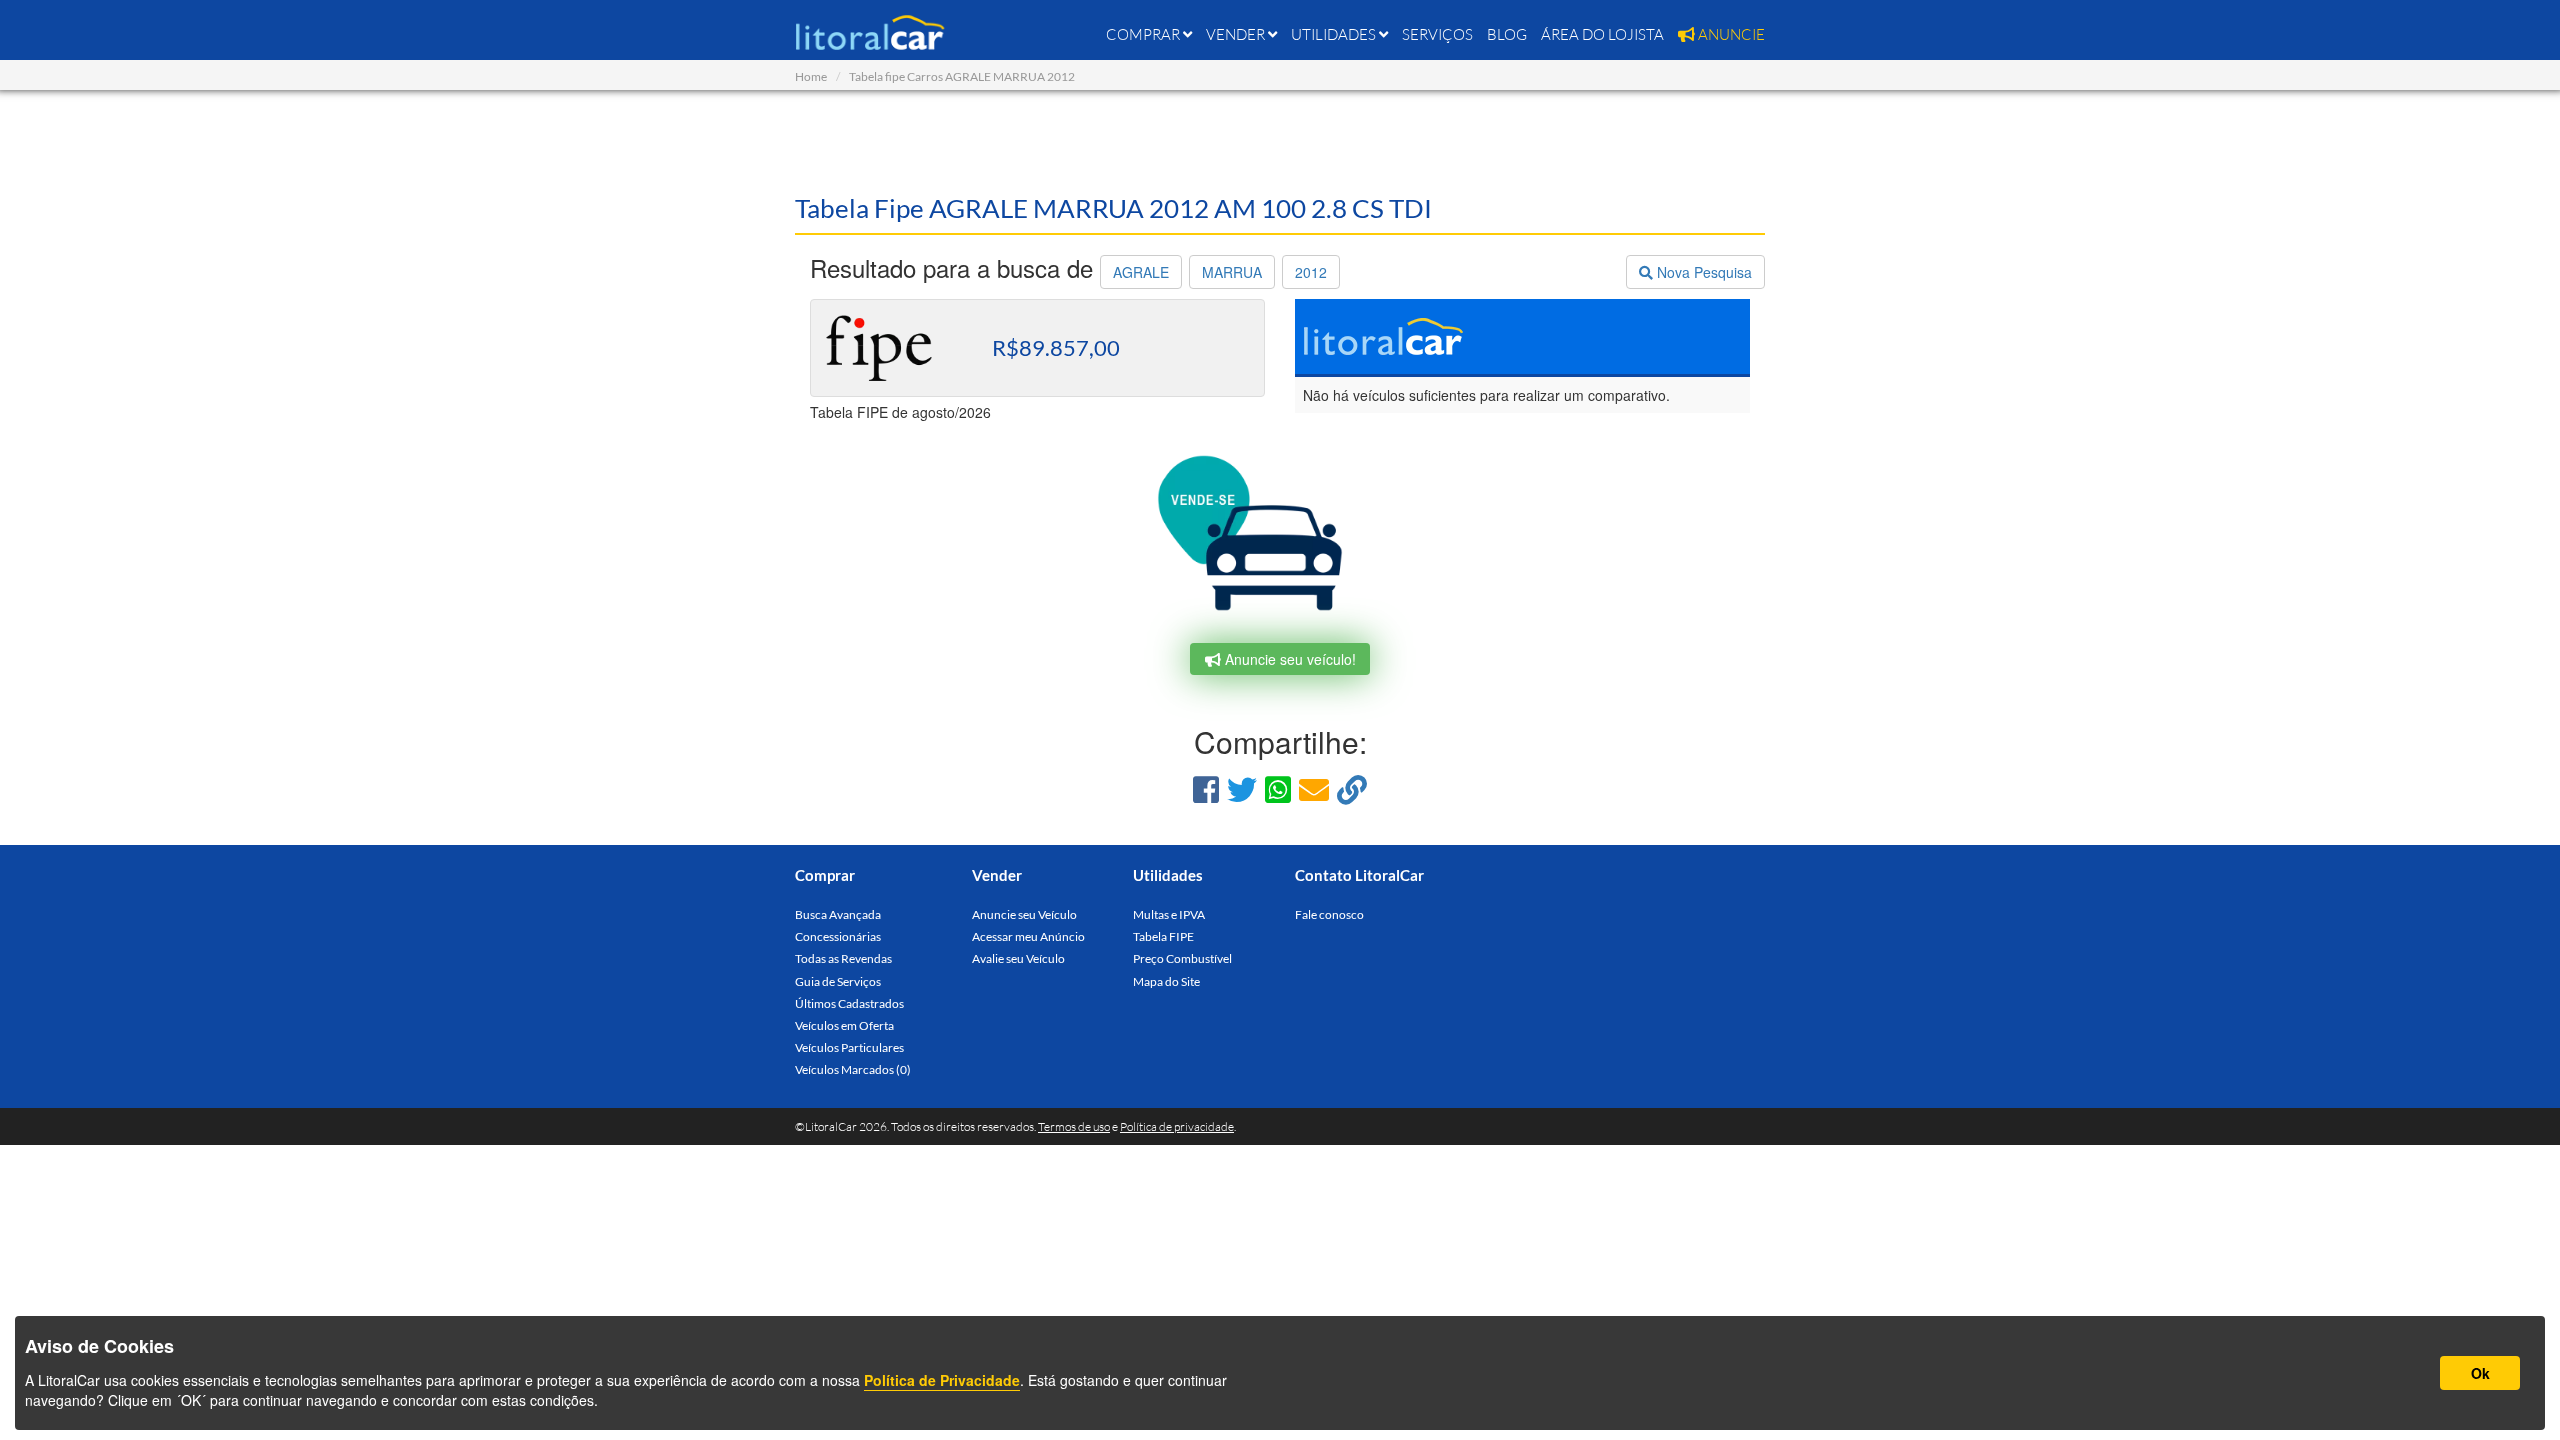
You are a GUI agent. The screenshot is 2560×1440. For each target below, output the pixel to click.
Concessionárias (838, 936)
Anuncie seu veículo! (1288, 659)
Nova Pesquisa (1702, 272)
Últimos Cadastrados (849, 1003)
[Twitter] (1242, 788)
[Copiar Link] (1352, 788)
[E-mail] (1314, 788)
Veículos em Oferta (844, 1025)
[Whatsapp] (1278, 788)
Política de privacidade (1177, 1126)
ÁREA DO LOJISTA (1602, 34)
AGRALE (1141, 272)
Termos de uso (1074, 1126)
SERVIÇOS (1437, 34)
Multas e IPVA (1169, 914)
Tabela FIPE (1163, 936)
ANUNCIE (1730, 34)
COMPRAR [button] (1144, 34)
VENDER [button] (1237, 34)
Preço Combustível (1182, 958)
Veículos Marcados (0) (853, 1069)
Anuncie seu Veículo (1024, 914)
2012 (1311, 272)
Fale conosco (1329, 914)
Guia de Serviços (838, 981)
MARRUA (1232, 272)
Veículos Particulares (849, 1047)
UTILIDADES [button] (1335, 34)
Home (811, 76)
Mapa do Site (1166, 981)
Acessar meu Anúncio (1028, 936)
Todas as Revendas (843, 958)
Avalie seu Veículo (1018, 958)
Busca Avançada (838, 914)
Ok (2480, 1373)
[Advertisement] (1280, 140)
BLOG (1507, 34)
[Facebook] (1206, 788)
